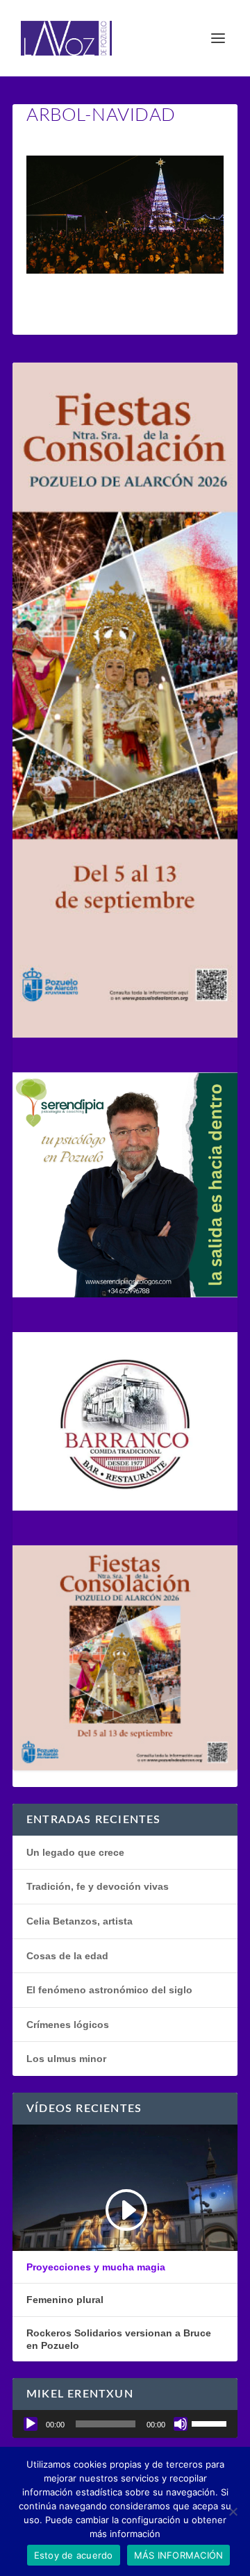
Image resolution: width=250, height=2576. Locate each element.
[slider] (211, 2423)
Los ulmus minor (66, 2059)
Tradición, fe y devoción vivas (98, 1886)
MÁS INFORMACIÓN (179, 2555)
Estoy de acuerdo (74, 2555)
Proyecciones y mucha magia (96, 2267)
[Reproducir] (31, 2424)
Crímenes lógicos (68, 2025)
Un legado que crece (75, 1852)
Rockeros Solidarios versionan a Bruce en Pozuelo (119, 2339)
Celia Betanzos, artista (80, 1921)
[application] (125, 2424)
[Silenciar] (181, 2424)
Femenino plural (65, 2300)
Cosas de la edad (67, 1956)
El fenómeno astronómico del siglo (109, 1990)
